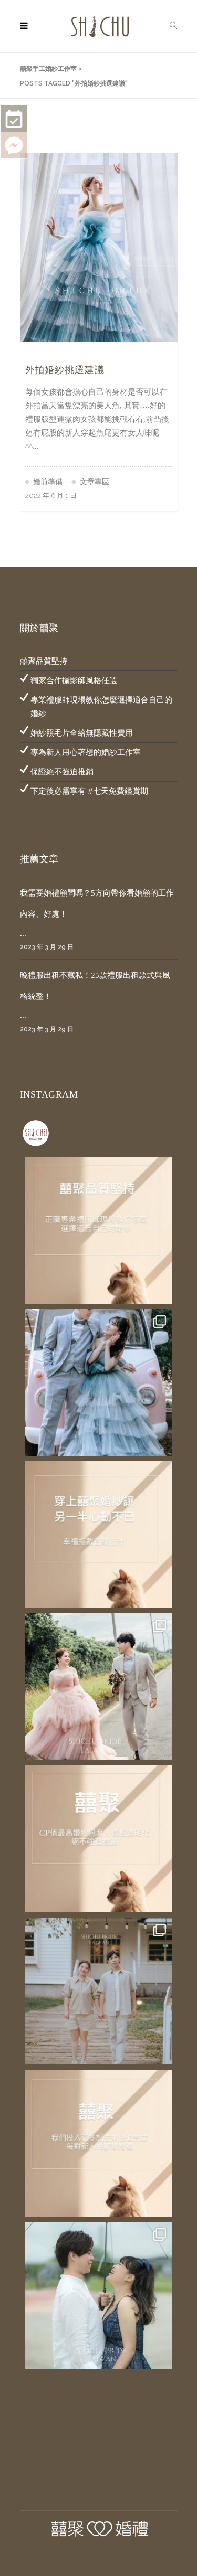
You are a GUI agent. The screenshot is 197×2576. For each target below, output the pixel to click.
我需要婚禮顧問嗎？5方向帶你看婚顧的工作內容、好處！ (97, 903)
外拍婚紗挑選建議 (65, 370)
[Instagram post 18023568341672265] (99, 1230)
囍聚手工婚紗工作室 (48, 69)
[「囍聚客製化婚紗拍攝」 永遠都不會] (99, 1687)
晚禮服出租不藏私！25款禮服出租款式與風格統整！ (95, 986)
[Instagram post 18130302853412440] (99, 1839)
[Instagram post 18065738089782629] (99, 2143)
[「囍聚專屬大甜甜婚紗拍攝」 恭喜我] (99, 1991)
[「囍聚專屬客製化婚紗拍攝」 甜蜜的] (99, 1382)
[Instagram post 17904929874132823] (99, 1535)
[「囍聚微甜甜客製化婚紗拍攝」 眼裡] (99, 2295)
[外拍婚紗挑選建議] (99, 247)
